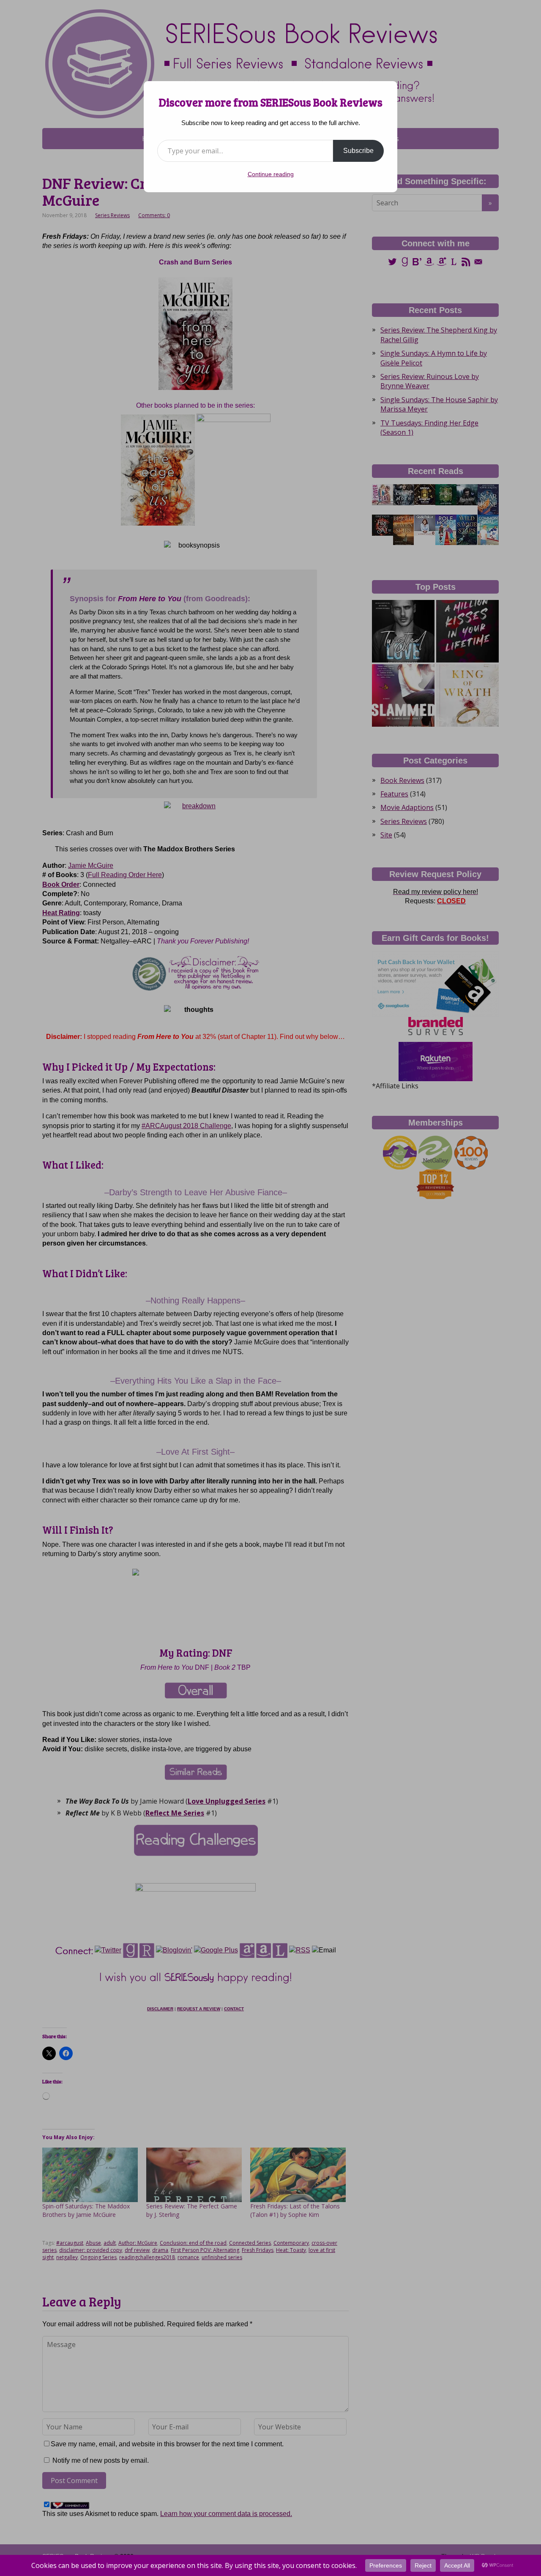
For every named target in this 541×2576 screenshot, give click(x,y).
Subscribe (358, 151)
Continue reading (271, 174)
